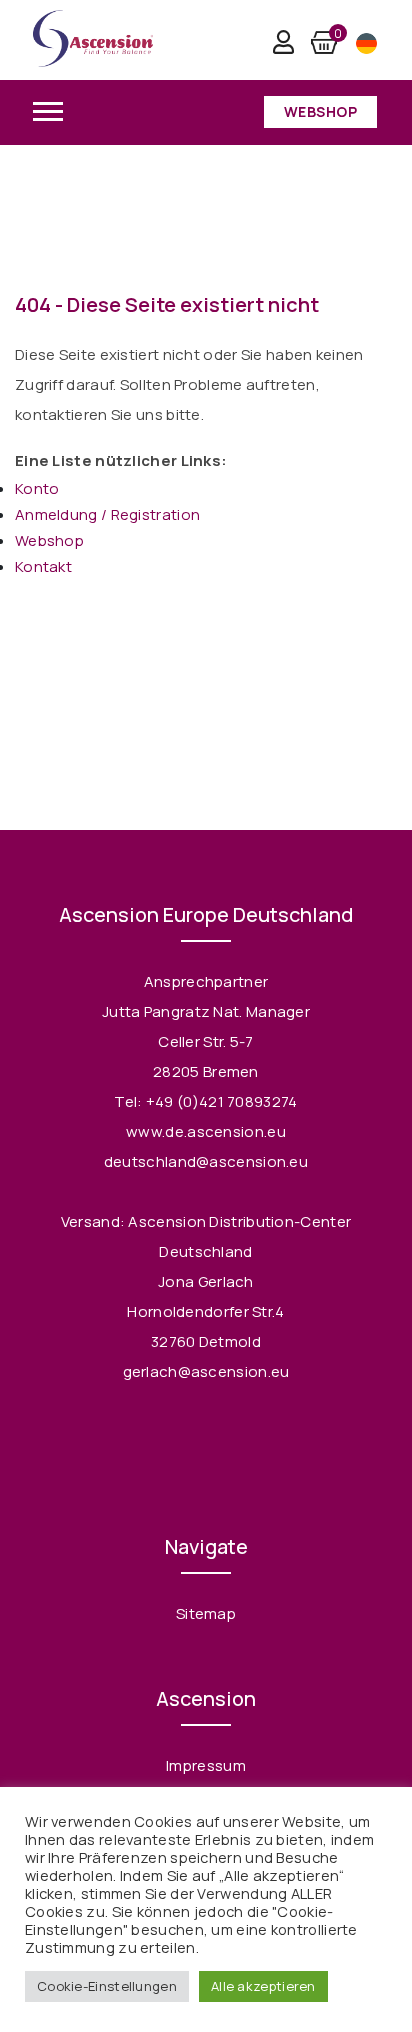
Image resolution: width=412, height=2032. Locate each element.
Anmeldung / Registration (107, 514)
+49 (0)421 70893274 (222, 1101)
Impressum (206, 1765)
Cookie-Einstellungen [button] (107, 1986)
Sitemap (206, 1613)
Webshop (321, 111)
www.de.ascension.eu (206, 1131)
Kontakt (43, 566)
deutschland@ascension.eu (206, 1161)
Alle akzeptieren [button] (263, 1986)
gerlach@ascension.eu (206, 1371)
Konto (37, 488)
